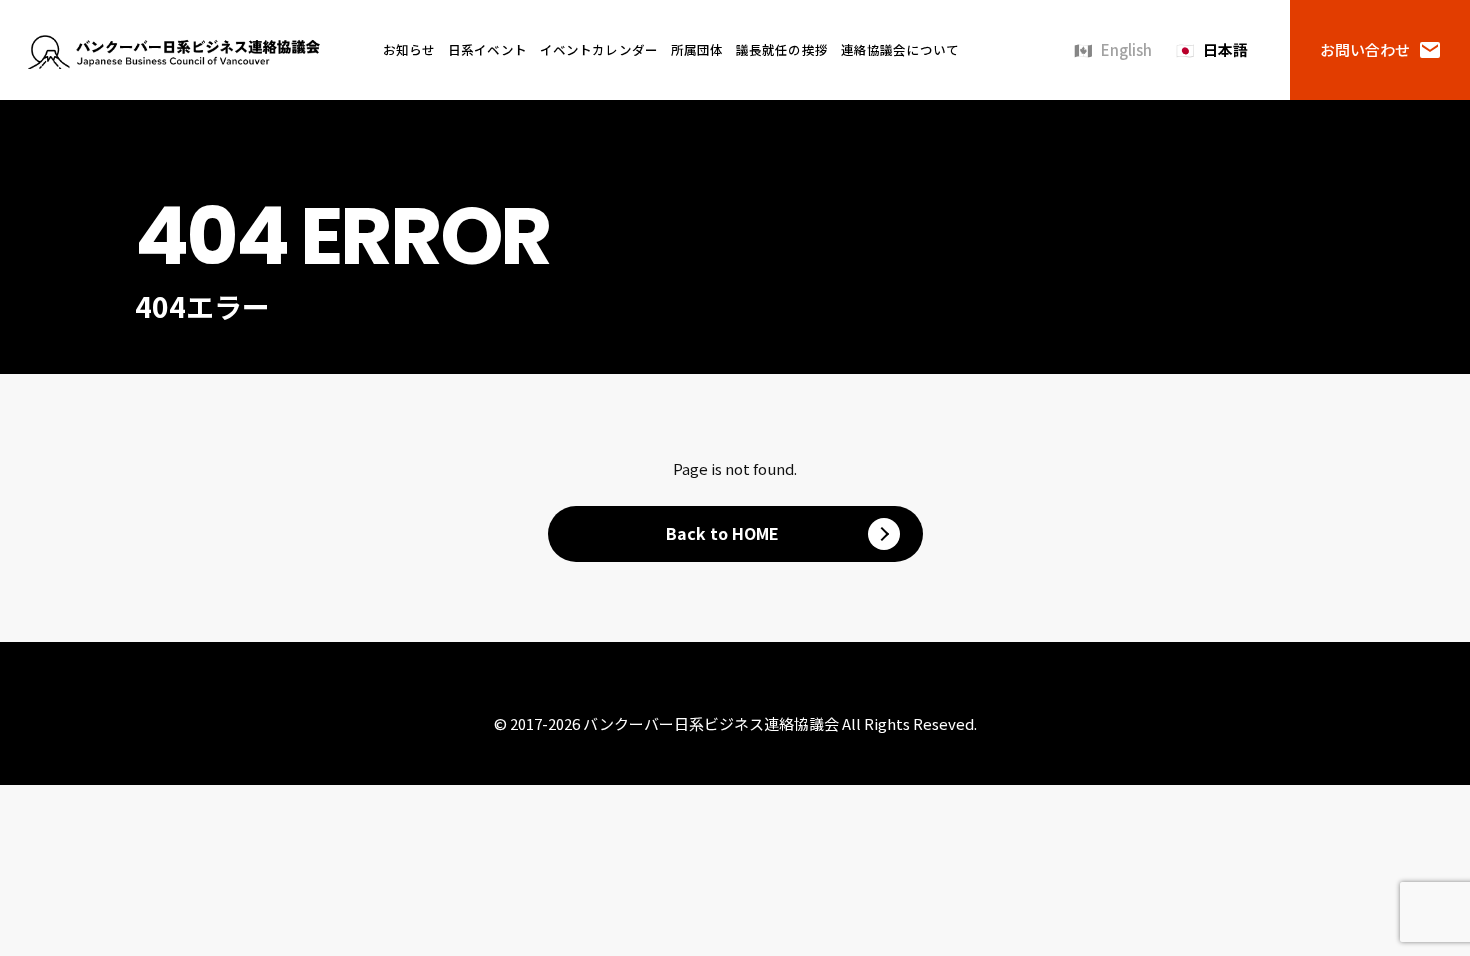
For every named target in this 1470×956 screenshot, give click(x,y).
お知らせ (409, 49)
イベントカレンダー (599, 49)
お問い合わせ (1365, 49)
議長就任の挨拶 (782, 49)
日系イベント (487, 49)
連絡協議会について (900, 49)
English (1126, 49)
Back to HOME (722, 533)
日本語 (1225, 49)
